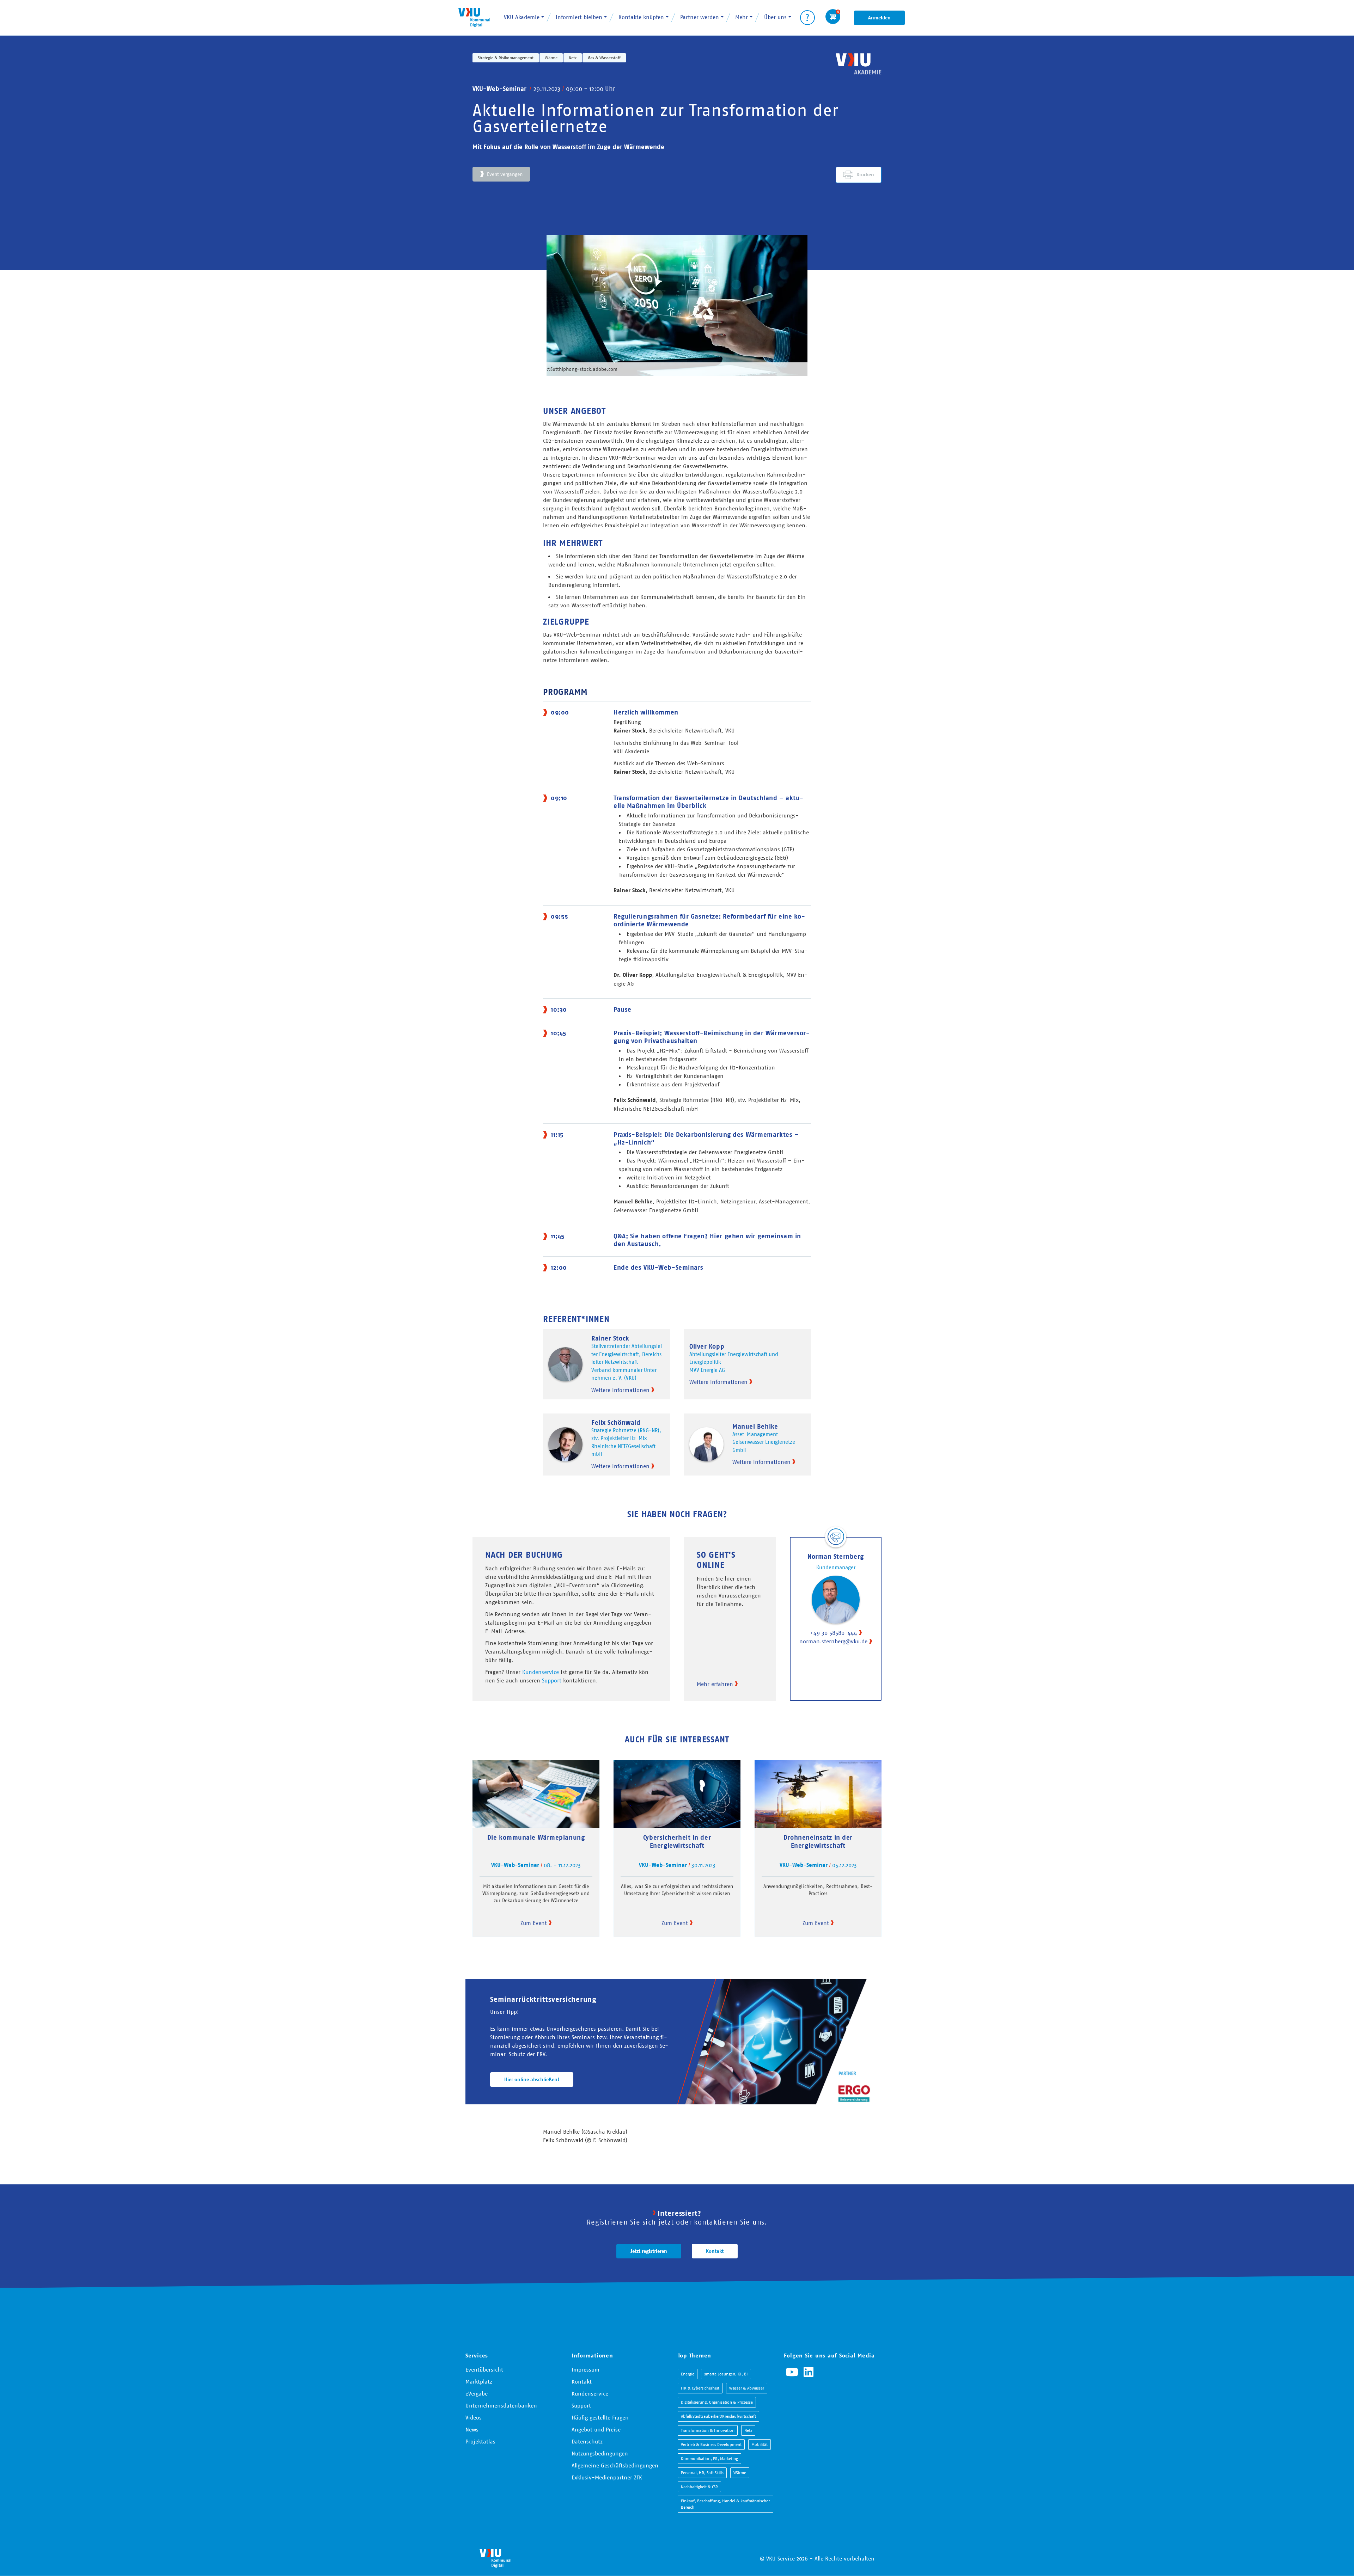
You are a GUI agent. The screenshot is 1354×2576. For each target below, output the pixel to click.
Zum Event (534, 1923)
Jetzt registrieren (649, 2251)
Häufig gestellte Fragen (600, 2417)
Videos (474, 2417)
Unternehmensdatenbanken (501, 2405)
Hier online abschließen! (532, 2079)
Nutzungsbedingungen (600, 2453)
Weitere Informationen (620, 1390)
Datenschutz (587, 2441)
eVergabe (477, 2393)
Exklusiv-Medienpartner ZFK (607, 2477)
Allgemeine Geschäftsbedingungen (615, 2465)
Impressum (585, 2369)
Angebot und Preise (596, 2429)
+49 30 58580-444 (834, 1633)
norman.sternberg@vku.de (833, 1641)
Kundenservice (541, 1672)
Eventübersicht (484, 2369)
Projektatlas (480, 2441)
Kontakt (715, 2251)
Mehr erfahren (715, 1684)
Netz (573, 58)
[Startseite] (474, 17)
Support (552, 1680)
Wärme (551, 58)
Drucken (865, 174)
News (472, 2429)
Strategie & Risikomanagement (506, 58)
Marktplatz (479, 2381)
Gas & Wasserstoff (604, 58)
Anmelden (879, 18)
